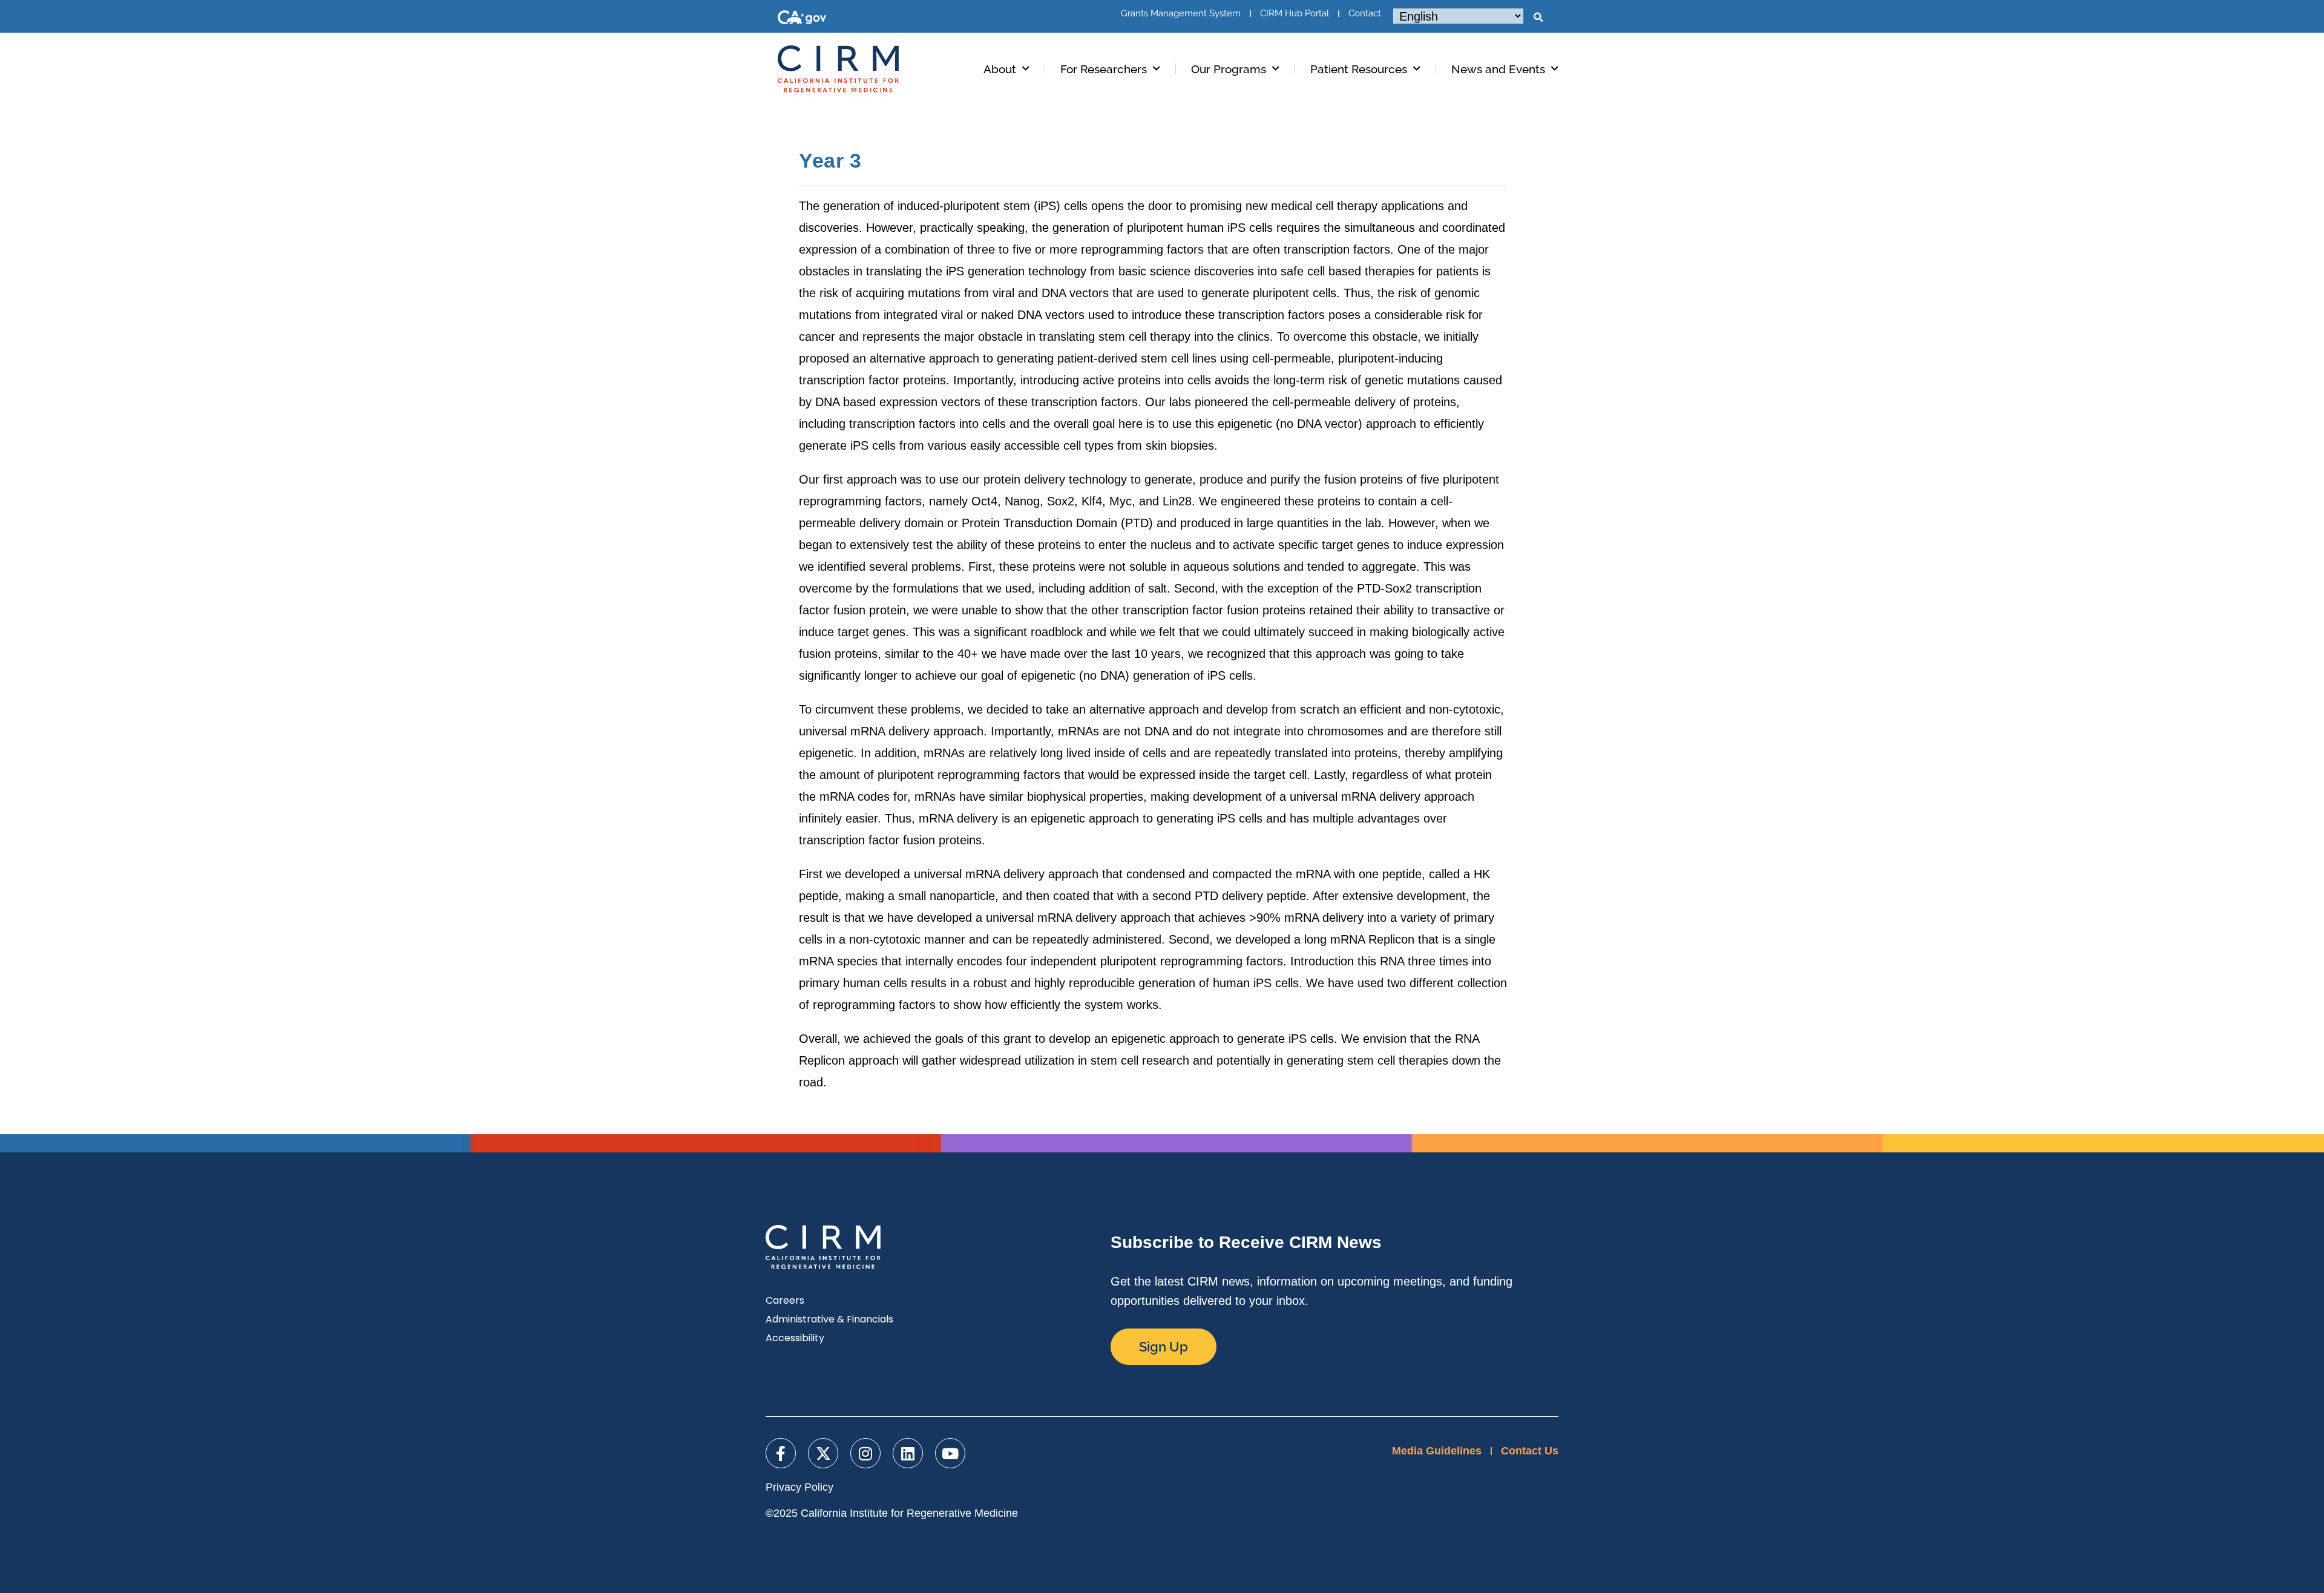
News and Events (1498, 69)
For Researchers (1104, 69)
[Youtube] (950, 1453)
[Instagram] (865, 1453)
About (1000, 69)
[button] (1538, 18)
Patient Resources (1359, 69)
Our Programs (1229, 69)
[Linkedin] (908, 1453)
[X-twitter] (823, 1453)
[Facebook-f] (781, 1453)
